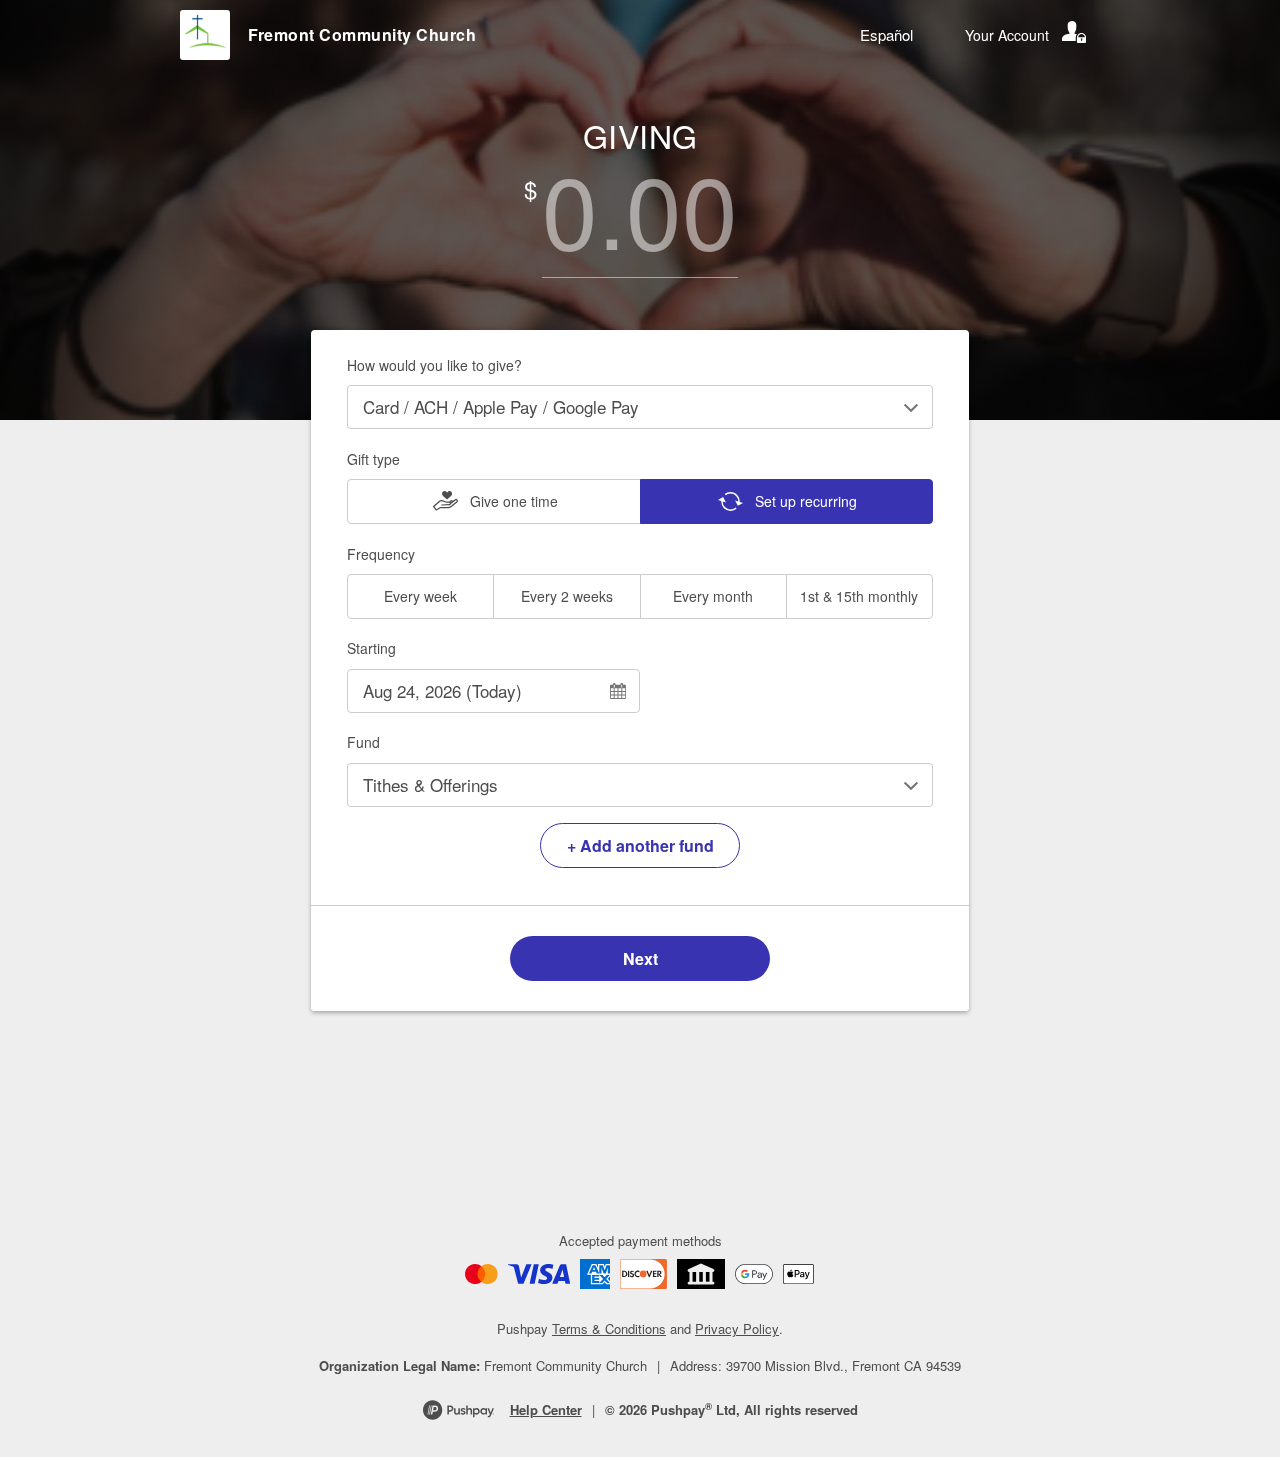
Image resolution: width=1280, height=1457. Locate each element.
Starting (371, 648)
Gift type (373, 459)
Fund (363, 742)
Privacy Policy (737, 1328)
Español (886, 34)
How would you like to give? (434, 365)
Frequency (381, 554)
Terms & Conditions (609, 1328)
